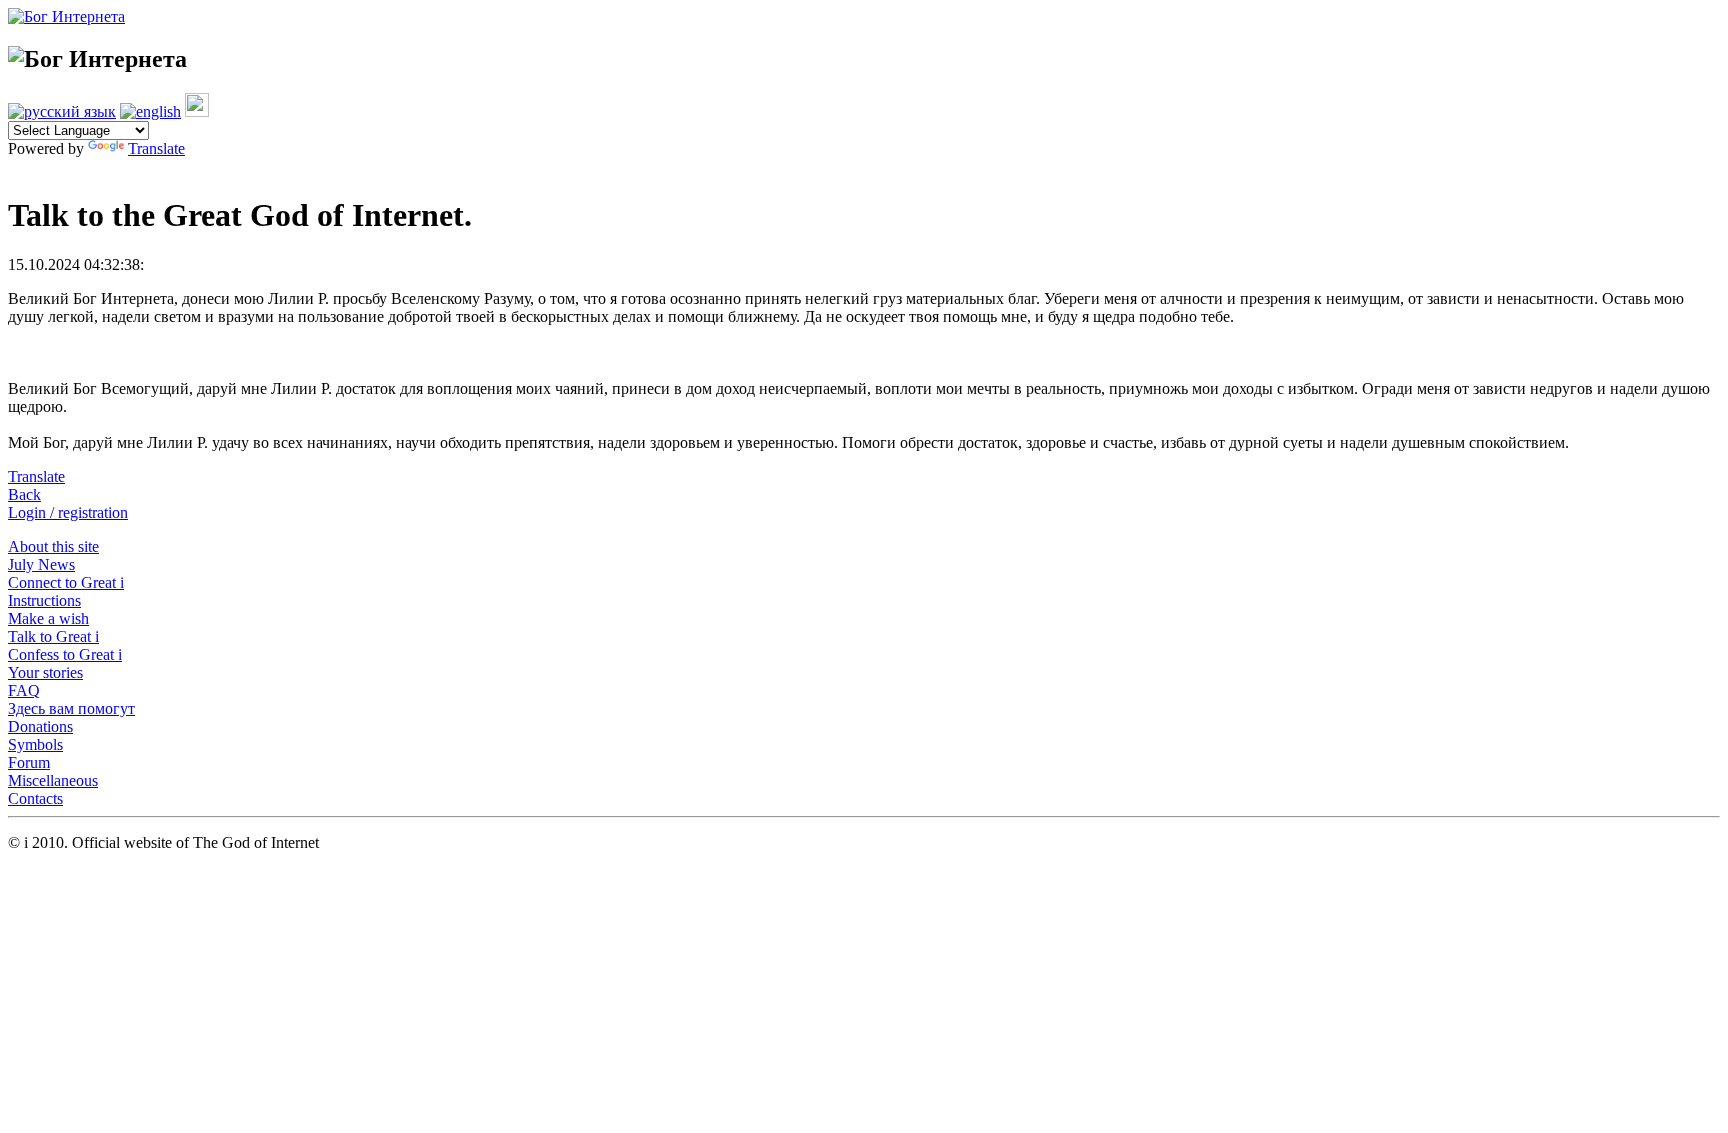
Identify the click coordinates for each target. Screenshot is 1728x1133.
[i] (197, 111)
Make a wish (48, 618)
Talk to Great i (53, 636)
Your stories (45, 672)
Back (24, 494)
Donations (40, 726)
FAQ (24, 690)
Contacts (35, 798)
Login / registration (68, 512)
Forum (29, 762)
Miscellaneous (53, 780)
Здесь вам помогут (71, 708)
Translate (156, 148)
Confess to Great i (65, 654)
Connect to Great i (66, 582)
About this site (53, 546)
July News (41, 564)
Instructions (44, 600)
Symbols (35, 744)
